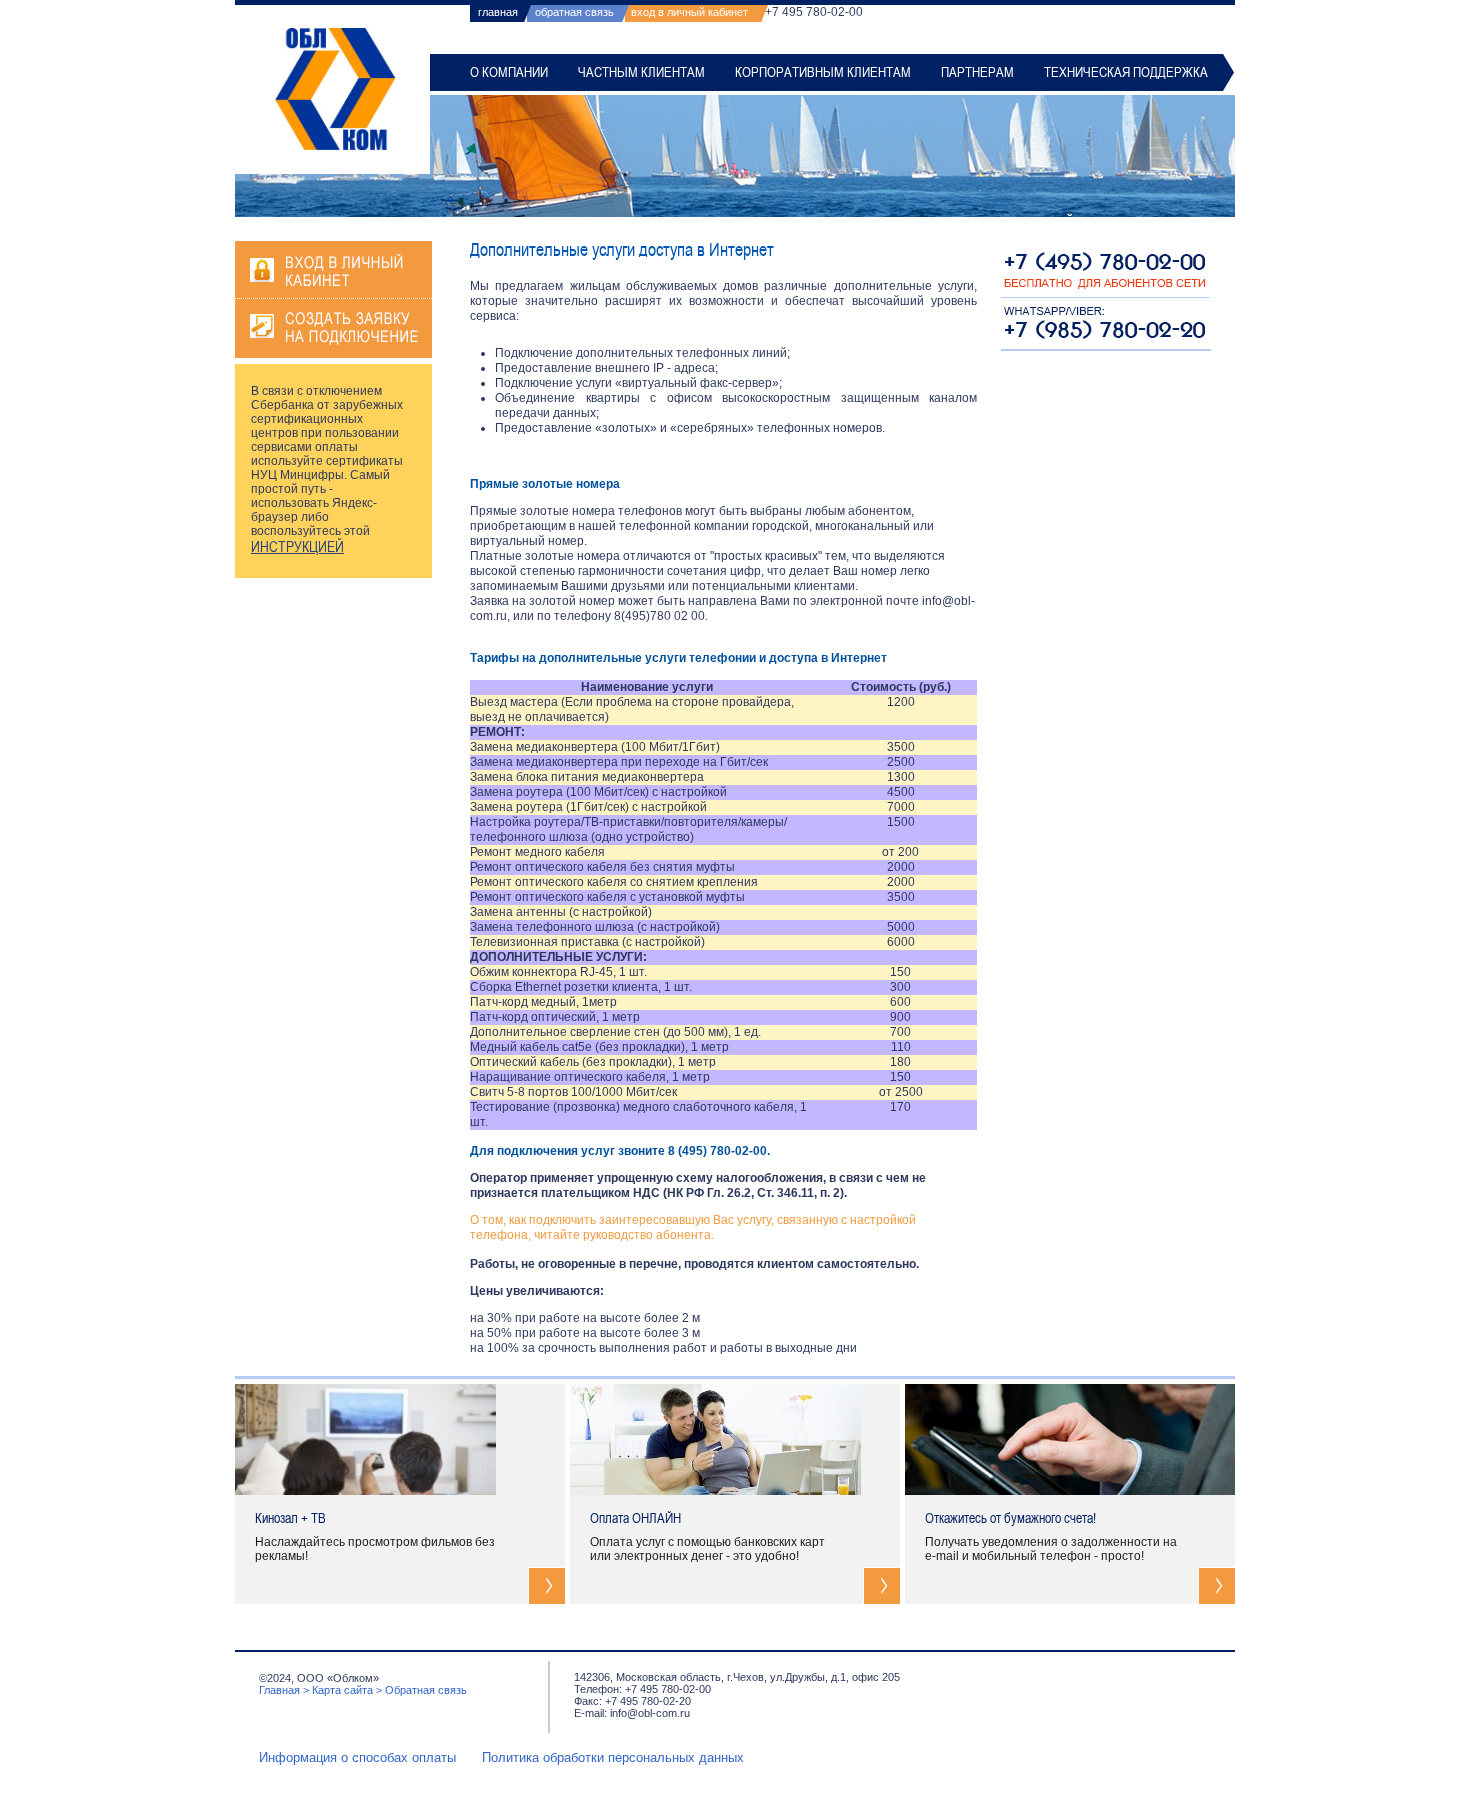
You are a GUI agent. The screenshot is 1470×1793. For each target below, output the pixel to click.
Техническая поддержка (1126, 72)
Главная (279, 1690)
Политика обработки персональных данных (613, 1757)
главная (498, 12)
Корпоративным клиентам (823, 72)
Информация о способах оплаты (357, 1757)
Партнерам (977, 72)
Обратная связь (426, 1690)
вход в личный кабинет (689, 12)
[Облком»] (335, 89)
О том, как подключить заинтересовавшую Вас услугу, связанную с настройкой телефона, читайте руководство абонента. (693, 1227)
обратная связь (574, 12)
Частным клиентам (641, 72)
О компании (509, 72)
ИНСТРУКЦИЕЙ (297, 547)
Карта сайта (342, 1690)
